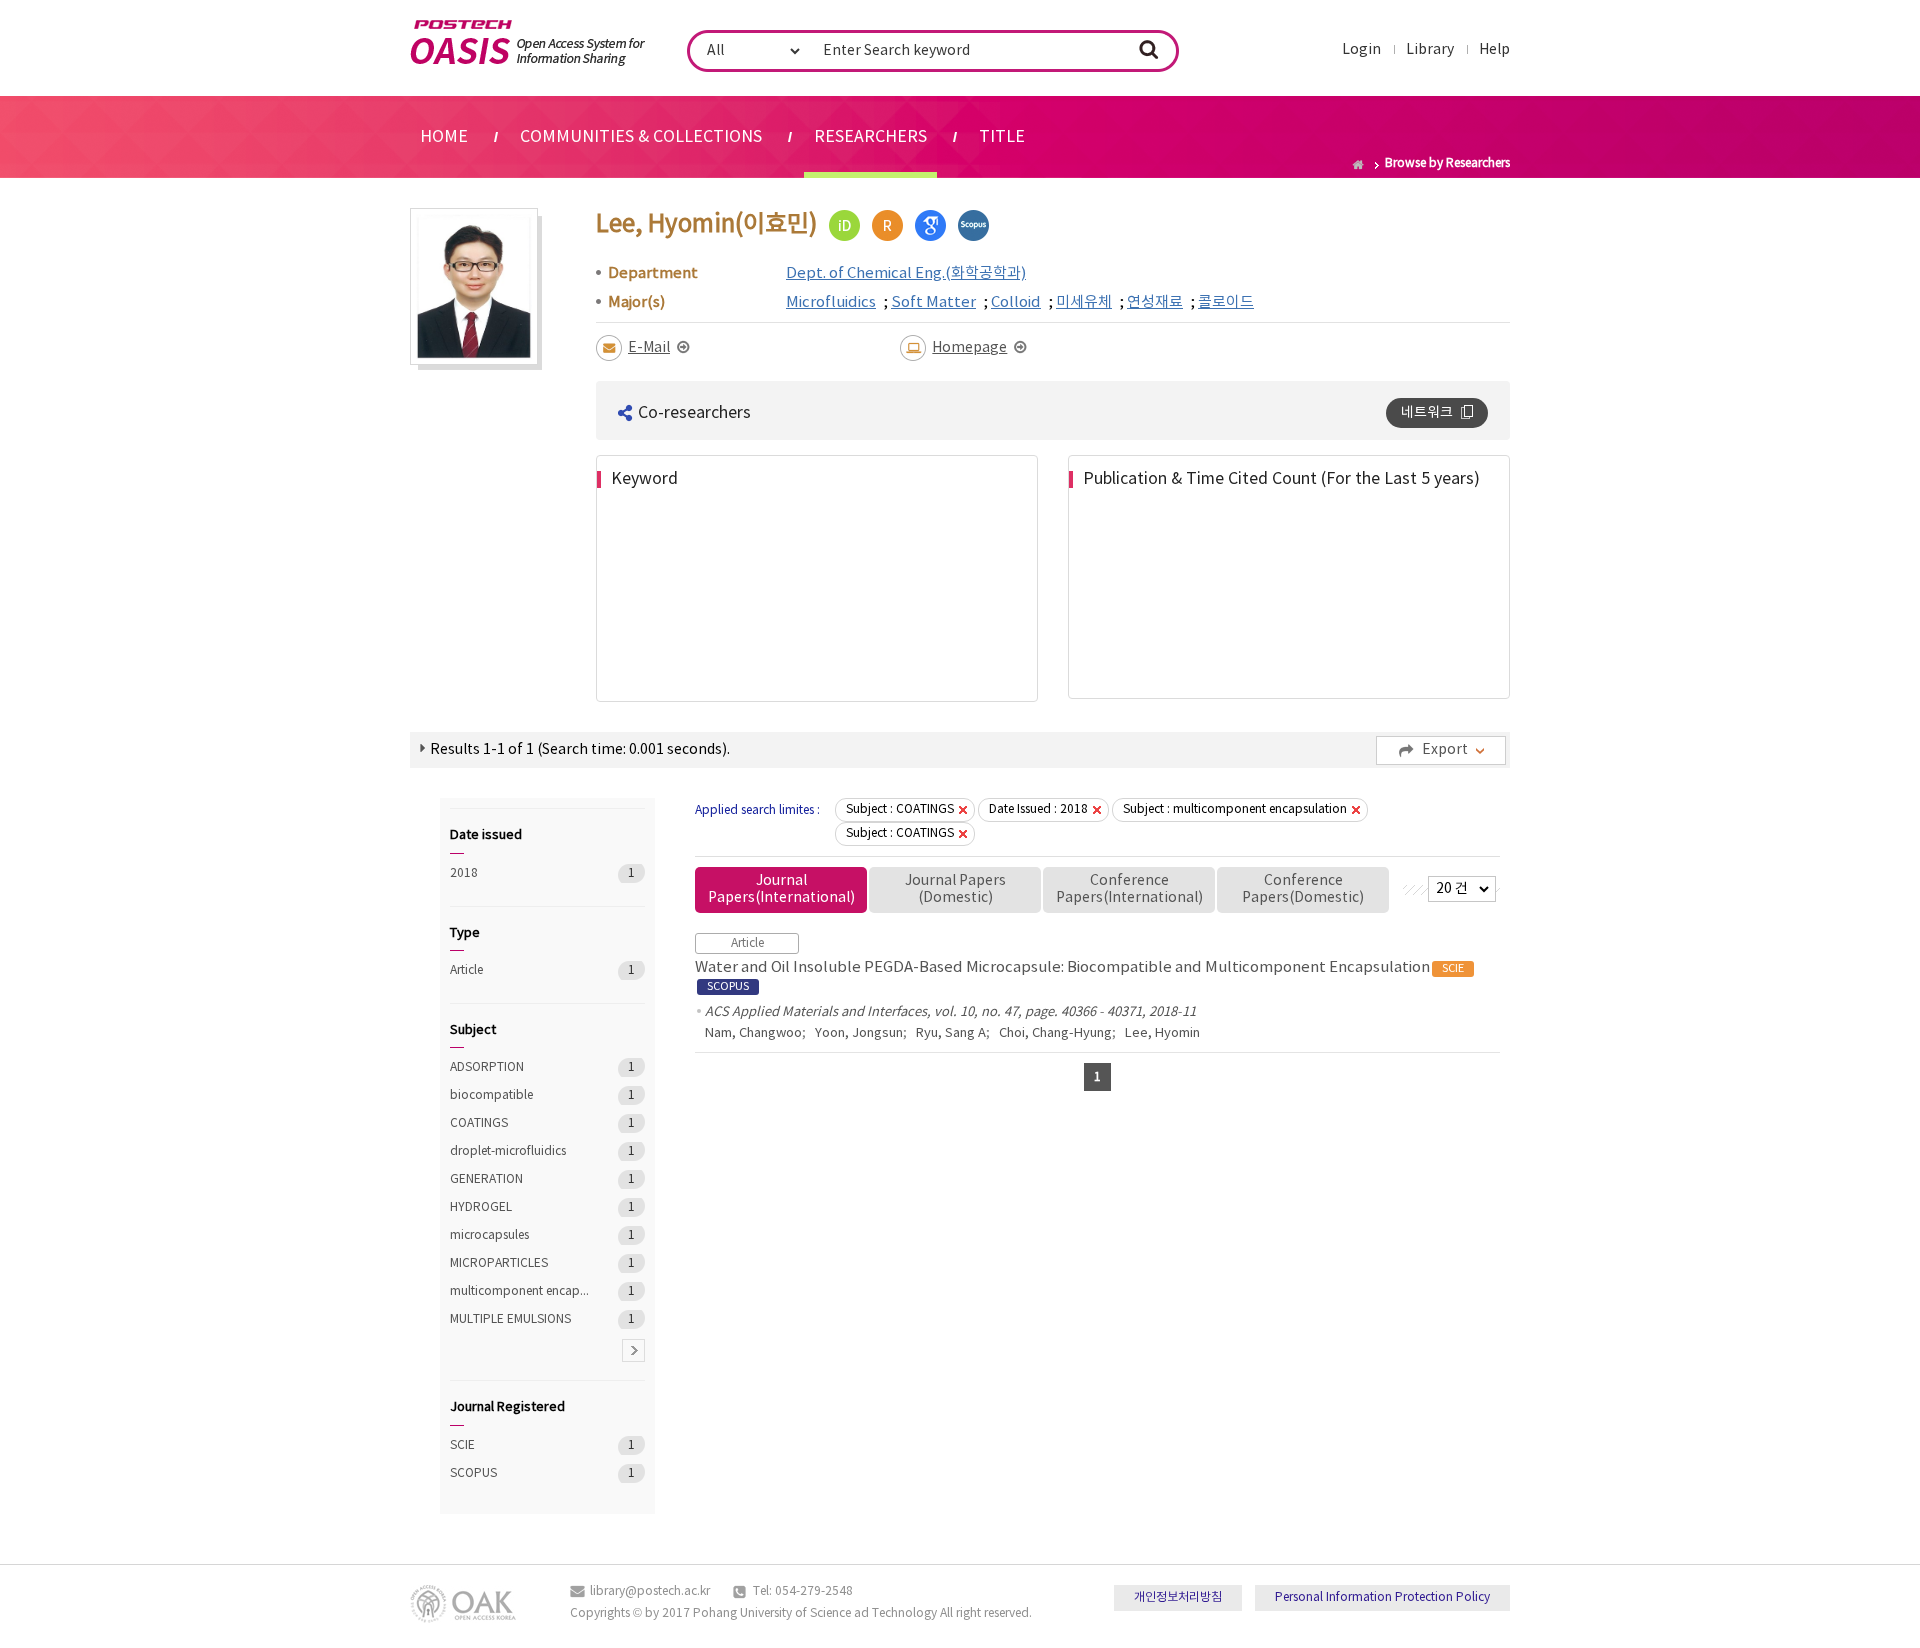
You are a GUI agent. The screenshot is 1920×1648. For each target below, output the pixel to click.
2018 (519, 873)
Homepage (969, 348)
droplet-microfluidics (519, 1151)
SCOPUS (519, 1473)
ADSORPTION (519, 1067)
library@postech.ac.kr (650, 1591)
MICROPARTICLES (519, 1263)
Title (1002, 137)
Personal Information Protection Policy (1382, 1597)
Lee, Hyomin (1162, 1033)
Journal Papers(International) (781, 889)
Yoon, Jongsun (859, 1033)
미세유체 (1084, 302)
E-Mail (649, 348)
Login (1361, 50)
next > (633, 1350)
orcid (844, 225)
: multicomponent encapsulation (1235, 809)
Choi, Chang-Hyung (1055, 1033)
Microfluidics (831, 302)
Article (519, 970)
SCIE (519, 1445)
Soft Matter (933, 302)
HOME (444, 137)
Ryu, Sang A (951, 1033)
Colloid (1016, 302)
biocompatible (519, 1095)
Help (1494, 50)
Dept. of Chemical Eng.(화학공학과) (906, 273)
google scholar (930, 225)
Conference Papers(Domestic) (1303, 889)
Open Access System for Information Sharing (527, 43)
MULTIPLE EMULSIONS (519, 1319)
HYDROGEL (519, 1207)
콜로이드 (1226, 302)
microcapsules (519, 1235)
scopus (973, 225)
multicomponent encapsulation (519, 1291)
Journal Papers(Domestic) (955, 889)
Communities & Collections (641, 137)
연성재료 (1155, 302)
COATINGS (519, 1123)
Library (1430, 50)
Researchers (870, 137)
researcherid (887, 225)
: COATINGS (900, 809)
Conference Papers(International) (1129, 889)
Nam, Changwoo (753, 1033)
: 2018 (1038, 809)
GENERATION (519, 1179)
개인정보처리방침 (1178, 1597)
